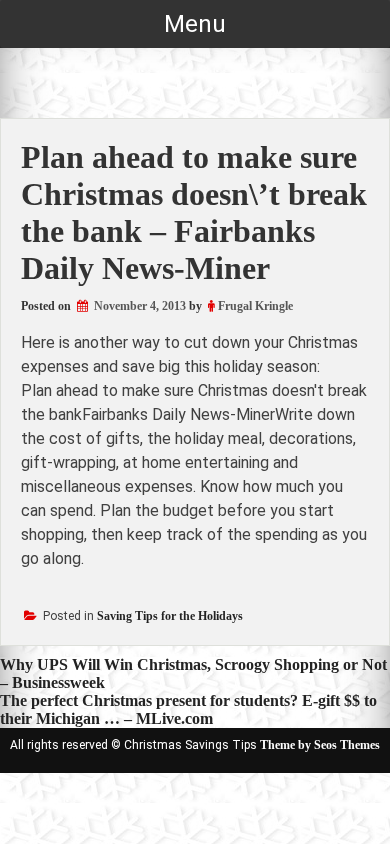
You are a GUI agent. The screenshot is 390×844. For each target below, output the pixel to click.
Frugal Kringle (255, 306)
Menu (195, 24)
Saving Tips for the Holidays (170, 616)
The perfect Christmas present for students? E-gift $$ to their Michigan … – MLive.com (188, 709)
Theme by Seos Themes (320, 745)
